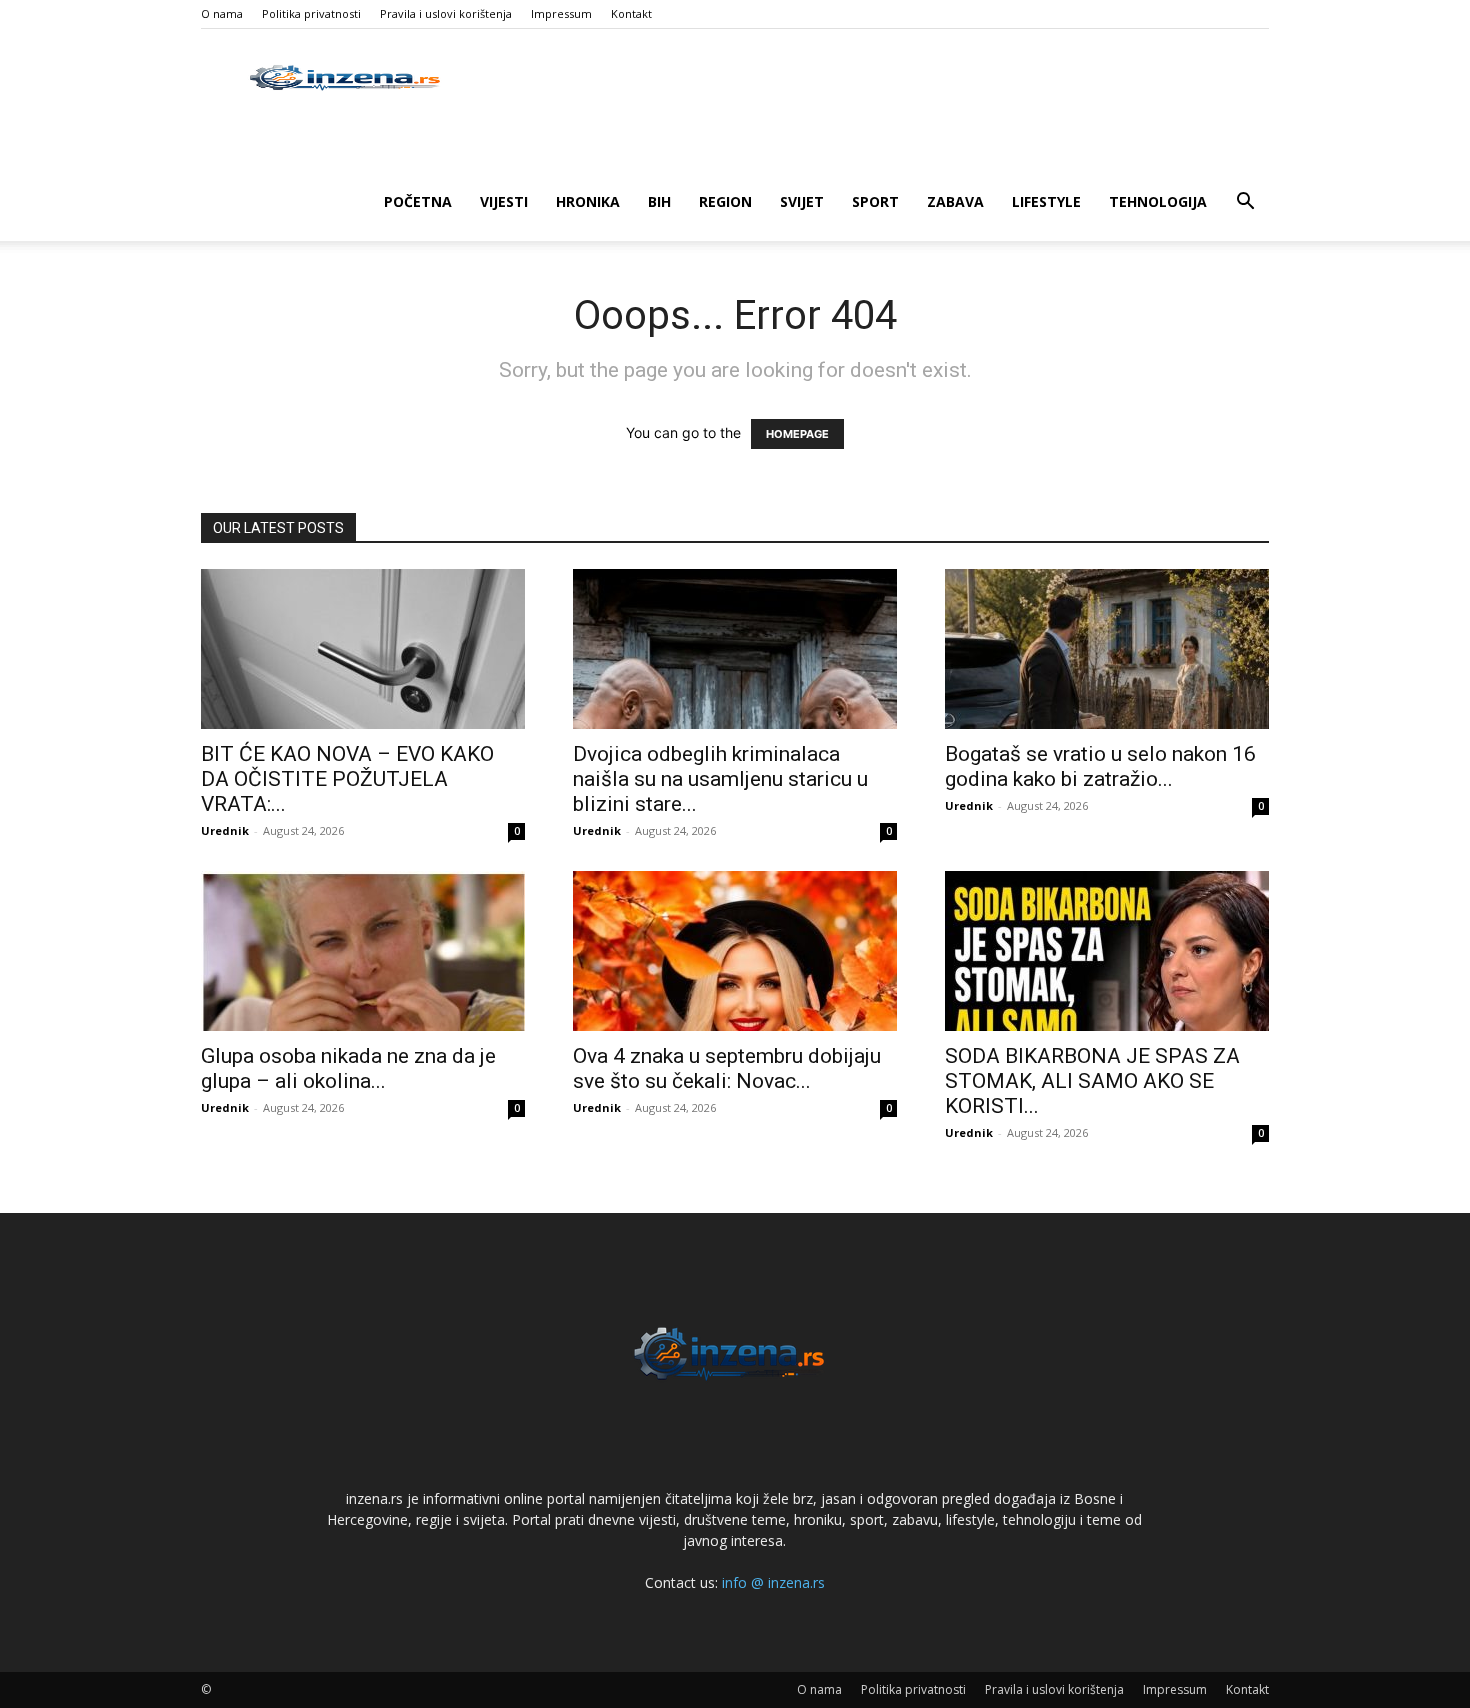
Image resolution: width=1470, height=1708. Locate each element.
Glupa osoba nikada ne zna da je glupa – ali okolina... (348, 1068)
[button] (1245, 203)
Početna (418, 201)
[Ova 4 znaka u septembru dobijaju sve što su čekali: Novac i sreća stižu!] (735, 951)
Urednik (225, 830)
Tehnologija (1158, 201)
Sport (875, 201)
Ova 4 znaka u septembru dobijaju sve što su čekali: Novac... (727, 1068)
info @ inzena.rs (773, 1582)
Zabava (955, 201)
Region (725, 201)
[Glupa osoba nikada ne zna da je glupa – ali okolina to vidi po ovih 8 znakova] (363, 951)
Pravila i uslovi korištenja (446, 13)
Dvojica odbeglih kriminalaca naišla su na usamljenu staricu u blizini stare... (720, 779)
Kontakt (631, 13)
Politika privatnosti (311, 13)
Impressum (561, 13)
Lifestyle (1046, 201)
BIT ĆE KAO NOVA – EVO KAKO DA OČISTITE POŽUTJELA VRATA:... (347, 779)
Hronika (588, 201)
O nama (222, 13)
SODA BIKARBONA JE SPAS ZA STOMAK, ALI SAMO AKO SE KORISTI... (1092, 1081)
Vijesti (504, 201)
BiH (659, 201)
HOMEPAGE (797, 434)
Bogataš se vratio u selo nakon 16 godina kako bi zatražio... (1100, 766)
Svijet (802, 201)
